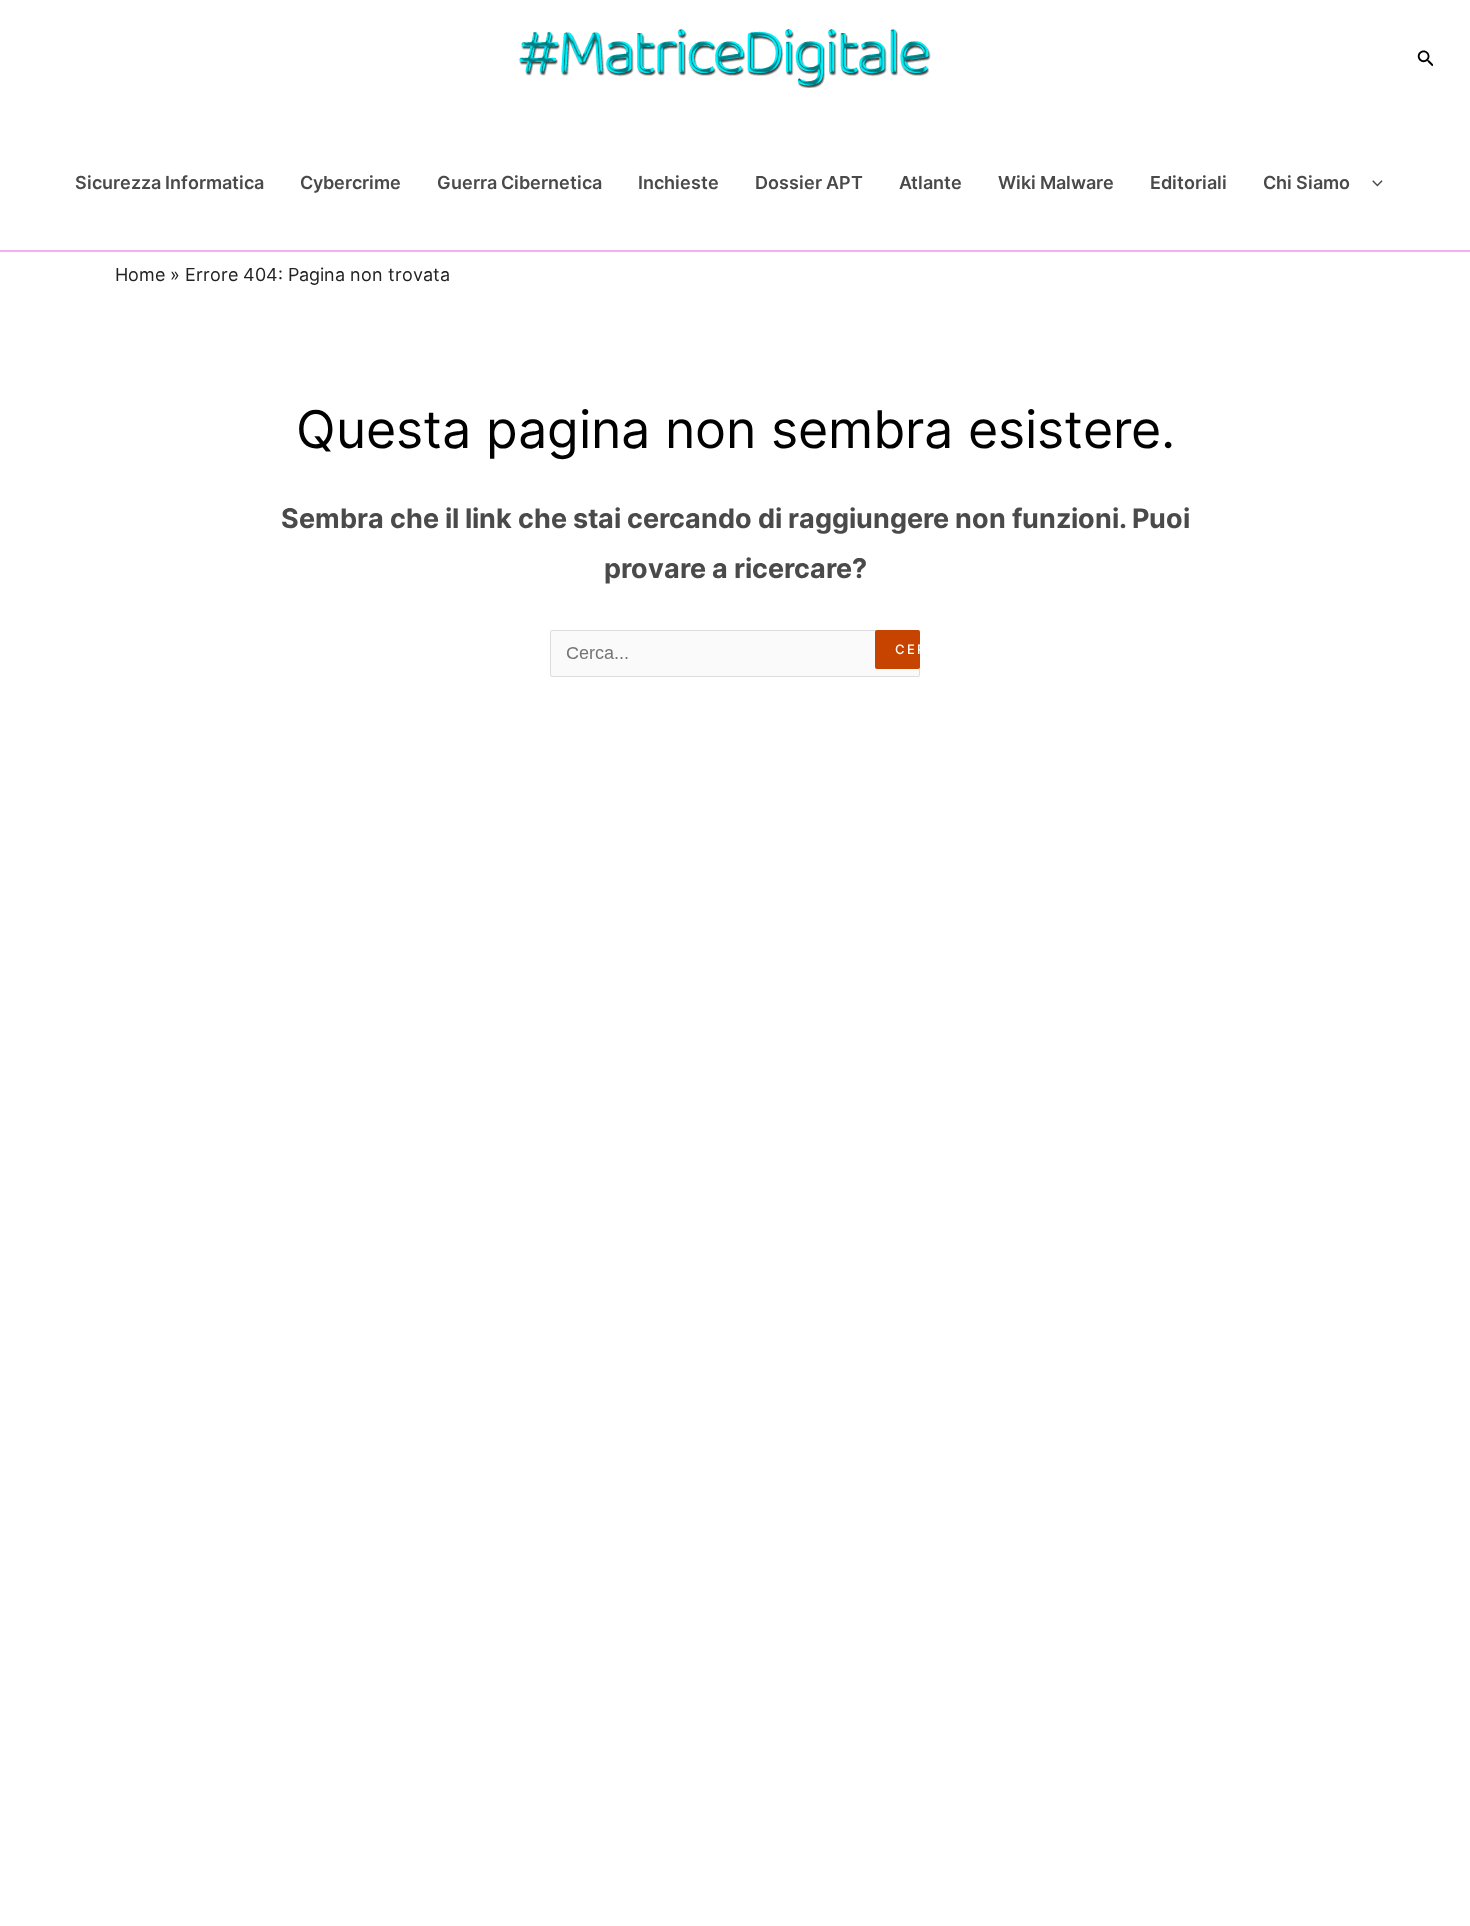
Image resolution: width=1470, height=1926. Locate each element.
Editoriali (1188, 182)
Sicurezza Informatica (169, 182)
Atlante (930, 182)
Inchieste (678, 182)
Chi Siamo (1306, 182)
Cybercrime (350, 182)
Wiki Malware (1056, 182)
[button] (1426, 58)
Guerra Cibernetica (519, 182)
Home (140, 274)
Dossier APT (809, 182)
